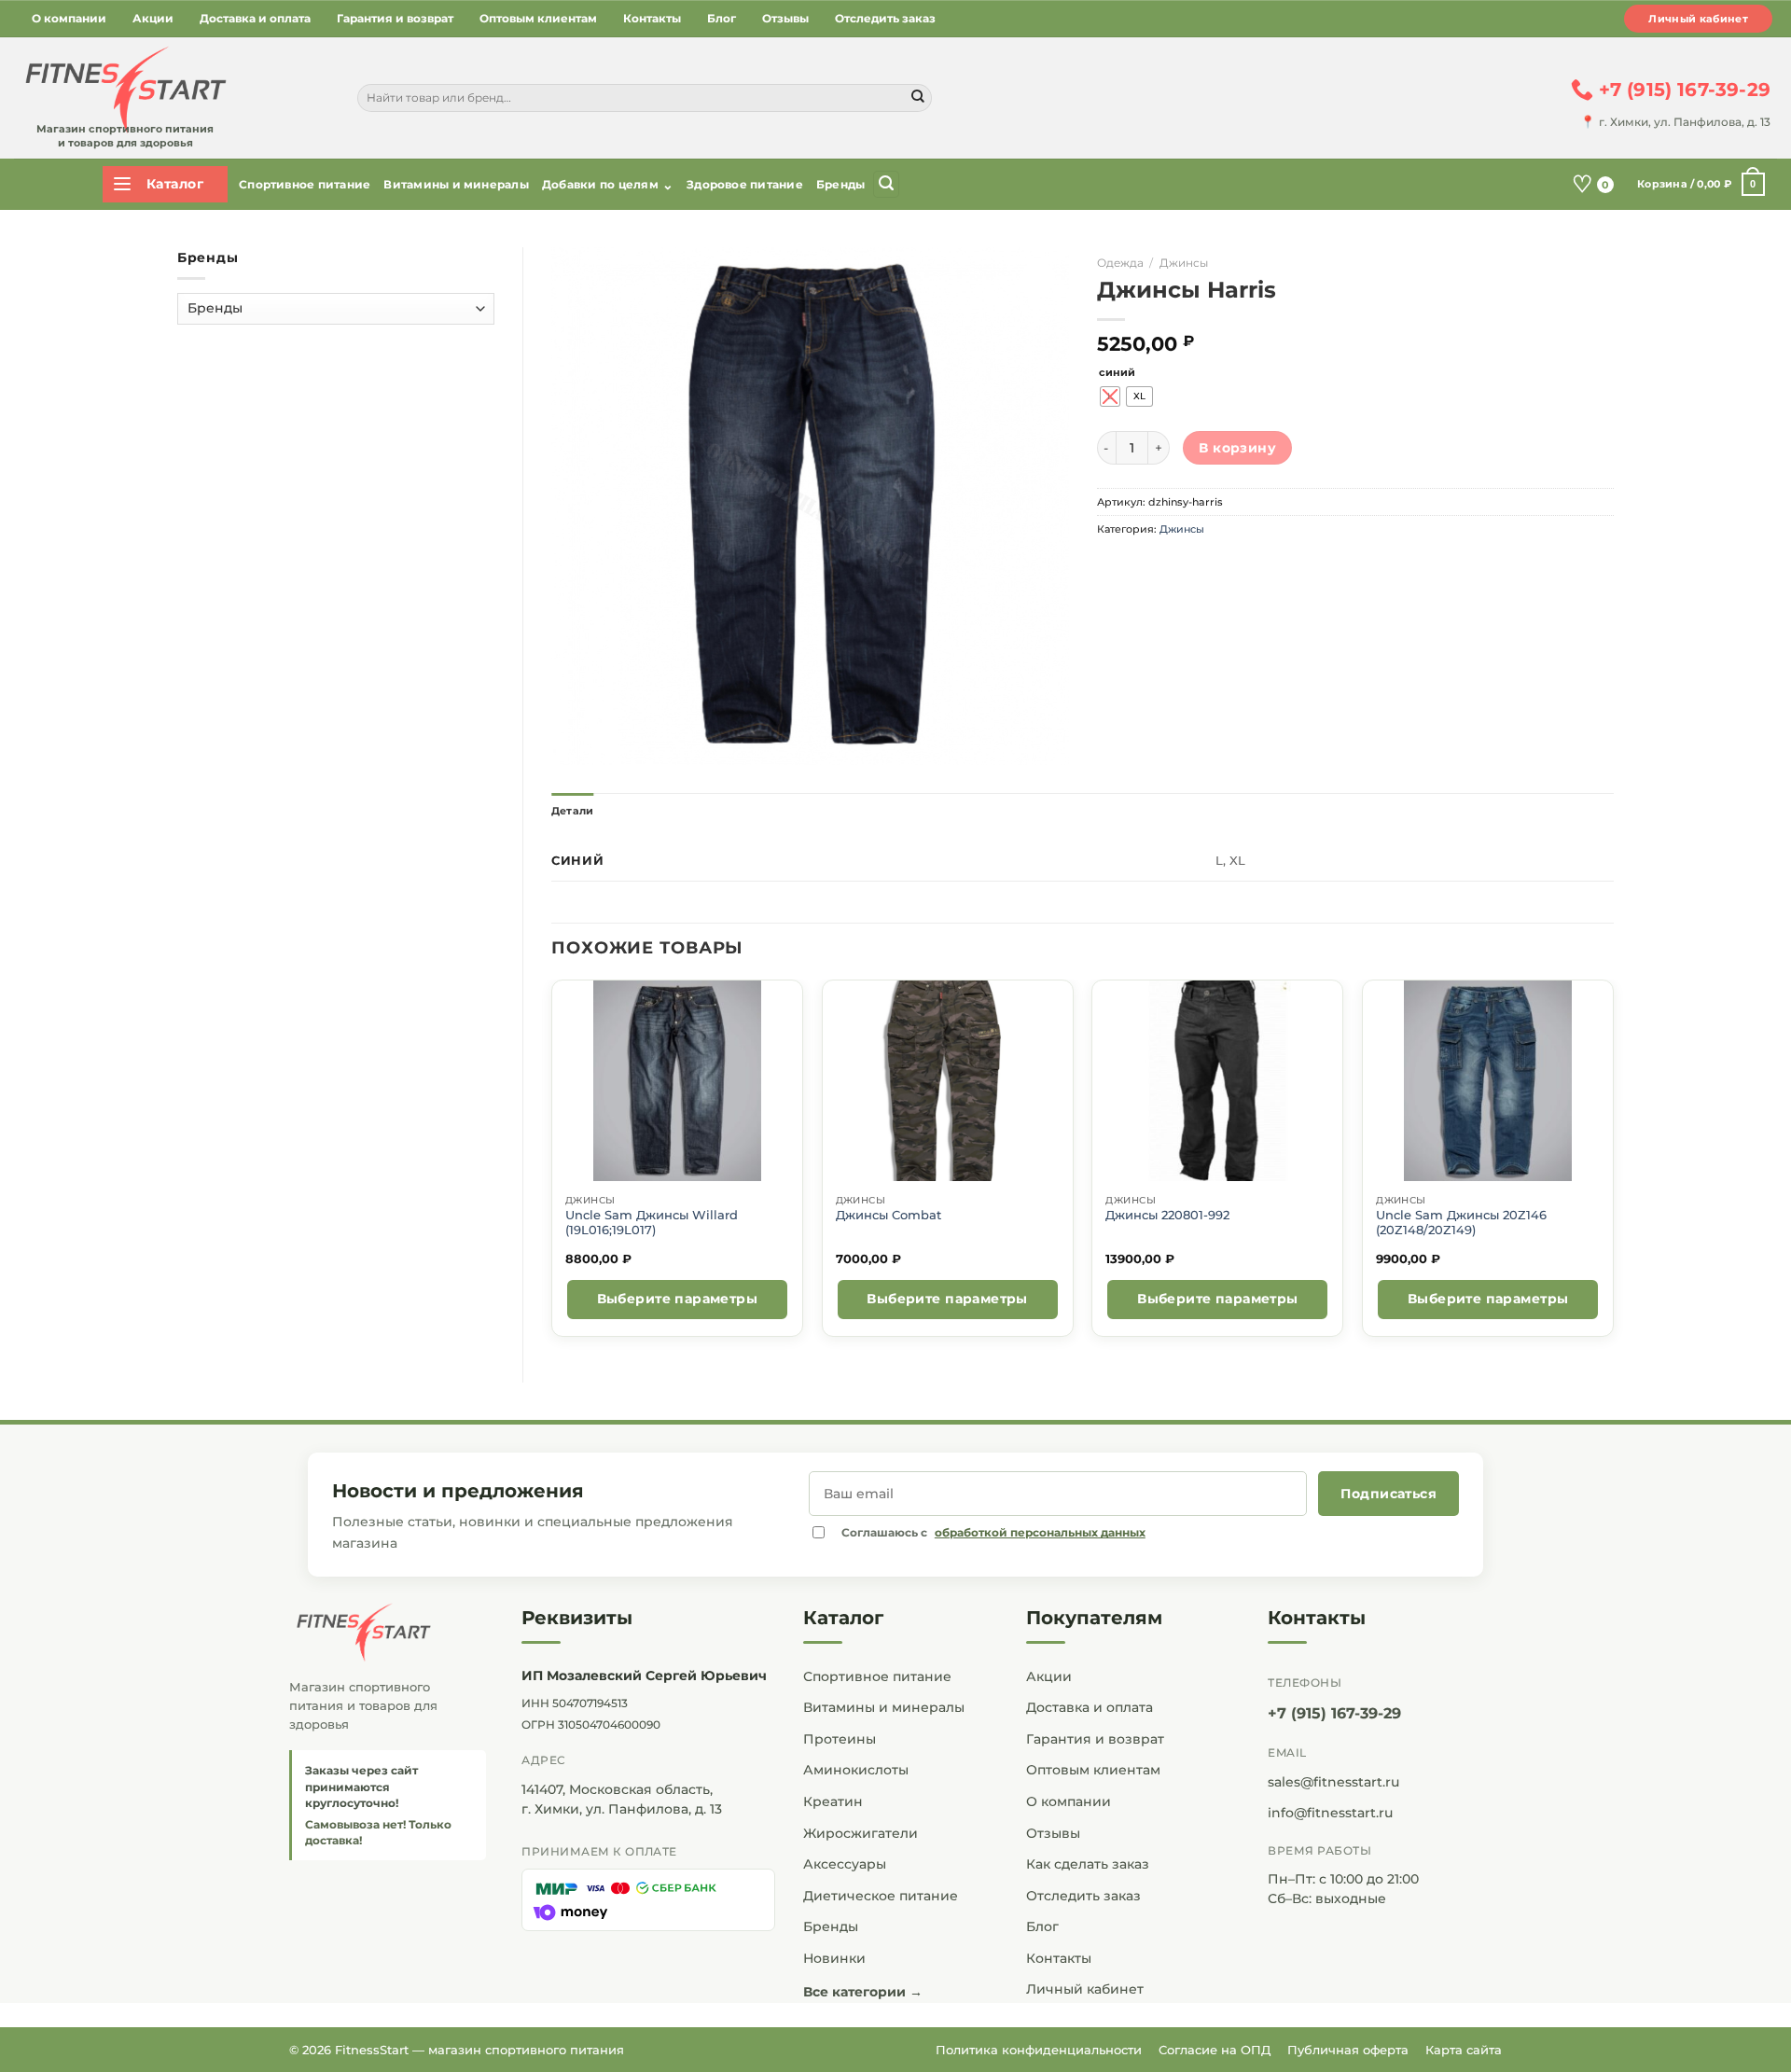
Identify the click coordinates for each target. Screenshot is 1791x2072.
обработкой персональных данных (1040, 1532)
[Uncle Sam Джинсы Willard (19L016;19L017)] (677, 1081)
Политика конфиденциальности (1039, 2050)
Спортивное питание (305, 184)
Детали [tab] (572, 811)
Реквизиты (577, 1618)
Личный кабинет (1698, 19)
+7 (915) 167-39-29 (1334, 1713)
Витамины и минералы (456, 184)
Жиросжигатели (861, 1833)
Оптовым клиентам (538, 18)
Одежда (1120, 263)
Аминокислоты (856, 1770)
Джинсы (1184, 263)
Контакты (652, 18)
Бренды (840, 184)
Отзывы (785, 18)
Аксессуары (845, 1864)
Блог (722, 18)
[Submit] (918, 98)
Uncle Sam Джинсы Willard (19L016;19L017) (652, 1223)
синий (1117, 373)
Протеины (840, 1739)
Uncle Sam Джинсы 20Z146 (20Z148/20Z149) (1461, 1223)
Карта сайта (1464, 2050)
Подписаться (1388, 1494)
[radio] (1110, 396)
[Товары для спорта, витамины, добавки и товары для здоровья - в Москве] (123, 90)
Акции (153, 18)
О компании (69, 18)
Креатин (833, 1801)
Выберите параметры (678, 1299)
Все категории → (863, 1992)
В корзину (1237, 448)
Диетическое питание (881, 1896)
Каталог (843, 1618)
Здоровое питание (745, 184)
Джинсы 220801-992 (1167, 1215)
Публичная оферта (1348, 2050)
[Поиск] (886, 184)
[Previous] (552, 1165)
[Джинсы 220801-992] (1218, 1081)
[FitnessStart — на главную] (388, 1633)
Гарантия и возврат (395, 18)
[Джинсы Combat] (947, 1081)
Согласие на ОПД (1215, 2050)
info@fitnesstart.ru (1330, 1813)
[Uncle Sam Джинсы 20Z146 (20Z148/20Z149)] (1488, 1081)
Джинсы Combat (889, 1215)
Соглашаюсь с (993, 1532)
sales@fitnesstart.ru (1333, 1782)
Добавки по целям (608, 185)
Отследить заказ (885, 18)
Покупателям (1094, 1618)
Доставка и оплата (255, 18)
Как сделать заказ (1088, 1864)
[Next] (1613, 1165)
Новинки (834, 1958)
